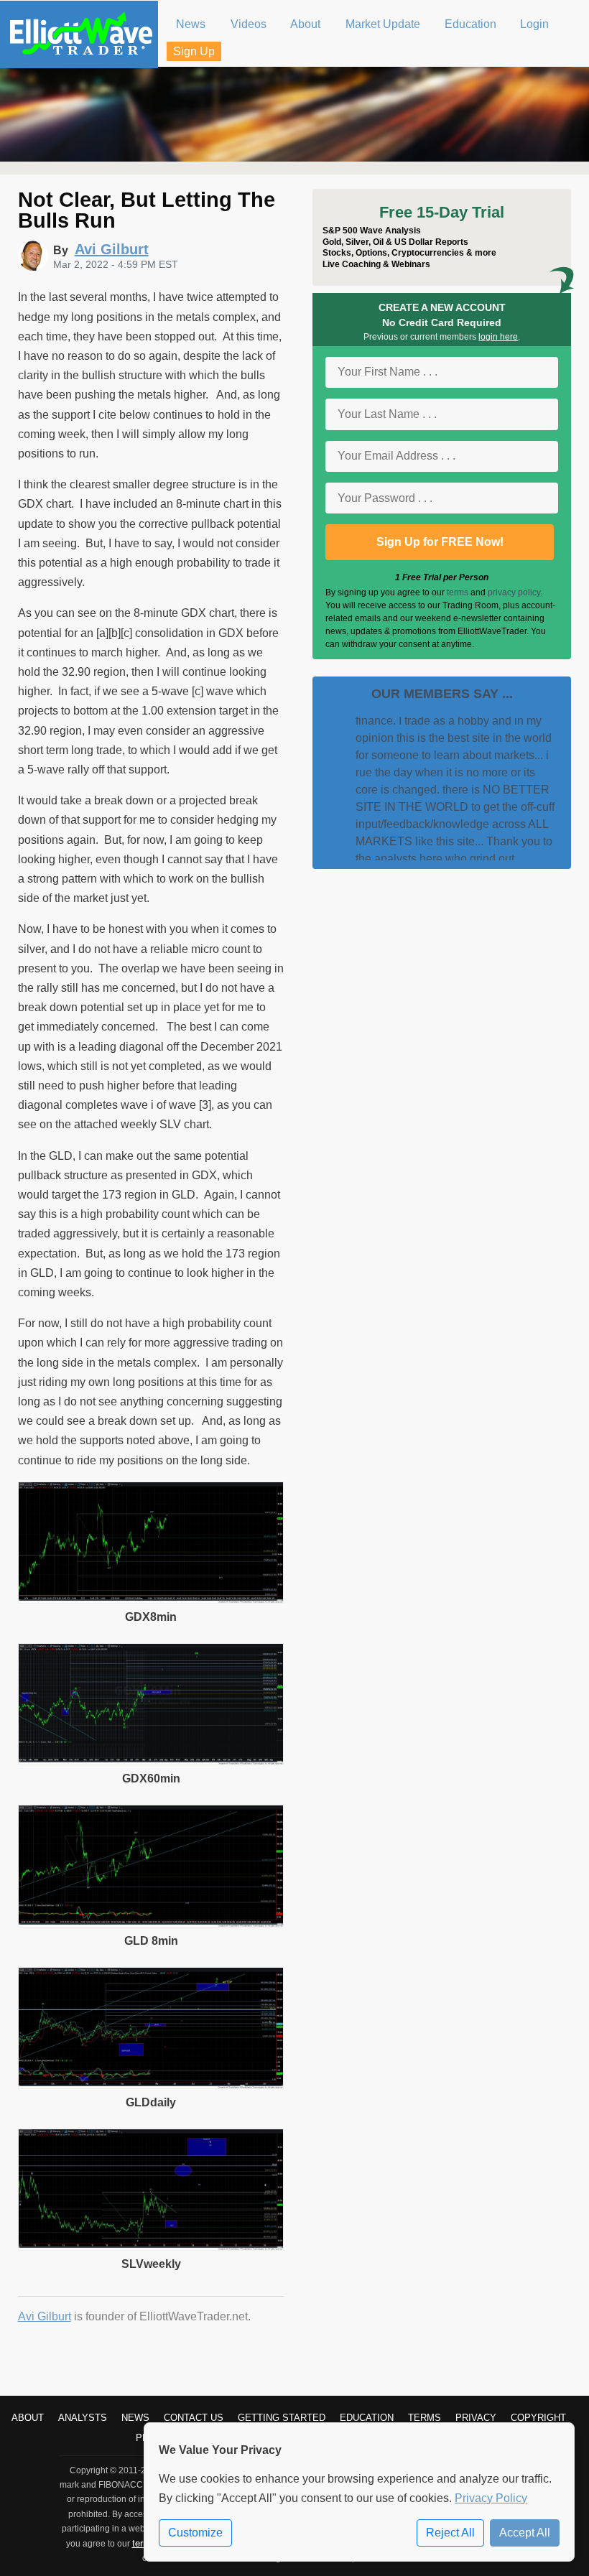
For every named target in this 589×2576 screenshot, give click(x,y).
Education (367, 2418)
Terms (425, 2418)
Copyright (538, 2418)
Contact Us (194, 2418)
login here (498, 337)
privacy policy (514, 592)
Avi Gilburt (45, 2316)
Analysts (83, 2418)
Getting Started (282, 2418)
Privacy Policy (491, 2498)
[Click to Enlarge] (151, 1600)
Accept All (525, 2533)
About (28, 2418)
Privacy (476, 2418)
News (135, 2418)
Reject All (450, 2533)
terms (458, 592)
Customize (195, 2533)
